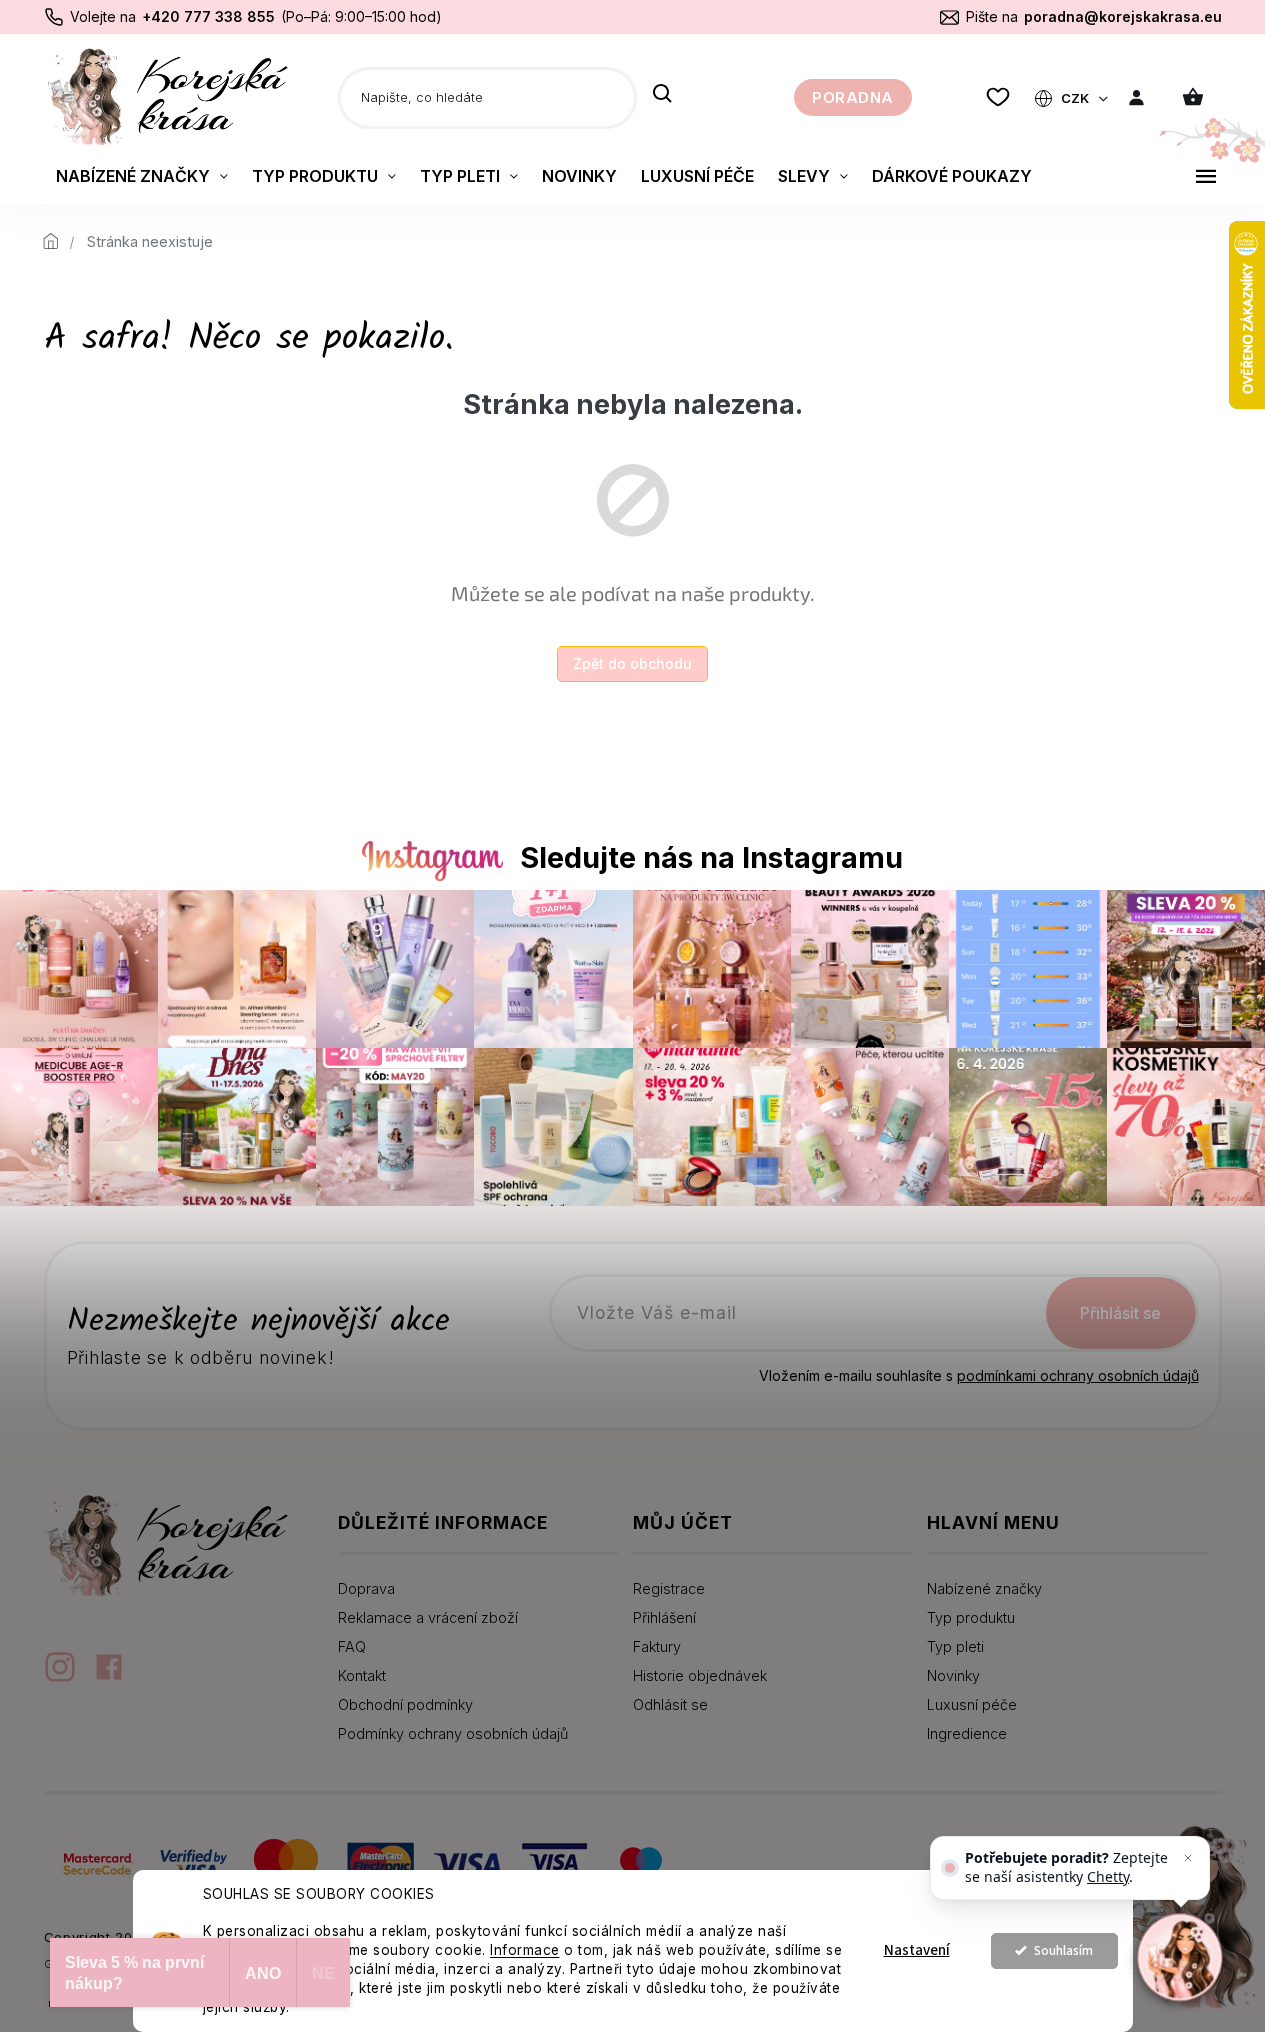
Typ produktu (971, 1617)
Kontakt (362, 1675)
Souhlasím (1063, 1950)
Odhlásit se (670, 1704)
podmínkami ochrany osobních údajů (1078, 1375)
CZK (1076, 98)
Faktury (657, 1646)
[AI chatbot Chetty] (1180, 1957)
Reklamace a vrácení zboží (428, 1617)
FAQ (352, 1646)
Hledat (662, 95)
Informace (525, 1950)
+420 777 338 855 (208, 16)
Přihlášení (664, 1617)
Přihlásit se (1120, 1313)
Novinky (953, 1675)
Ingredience (967, 1733)
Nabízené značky (984, 1588)
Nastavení (917, 1950)
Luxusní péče (972, 1704)
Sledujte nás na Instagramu (711, 857)
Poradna (853, 97)
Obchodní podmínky (405, 1704)
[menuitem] (142, 176)
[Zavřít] (1188, 1858)
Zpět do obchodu (632, 663)
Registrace (669, 1588)
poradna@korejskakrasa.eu (1123, 16)
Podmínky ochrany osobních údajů (453, 1733)
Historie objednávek (700, 1675)
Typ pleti (955, 1646)
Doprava (366, 1588)
